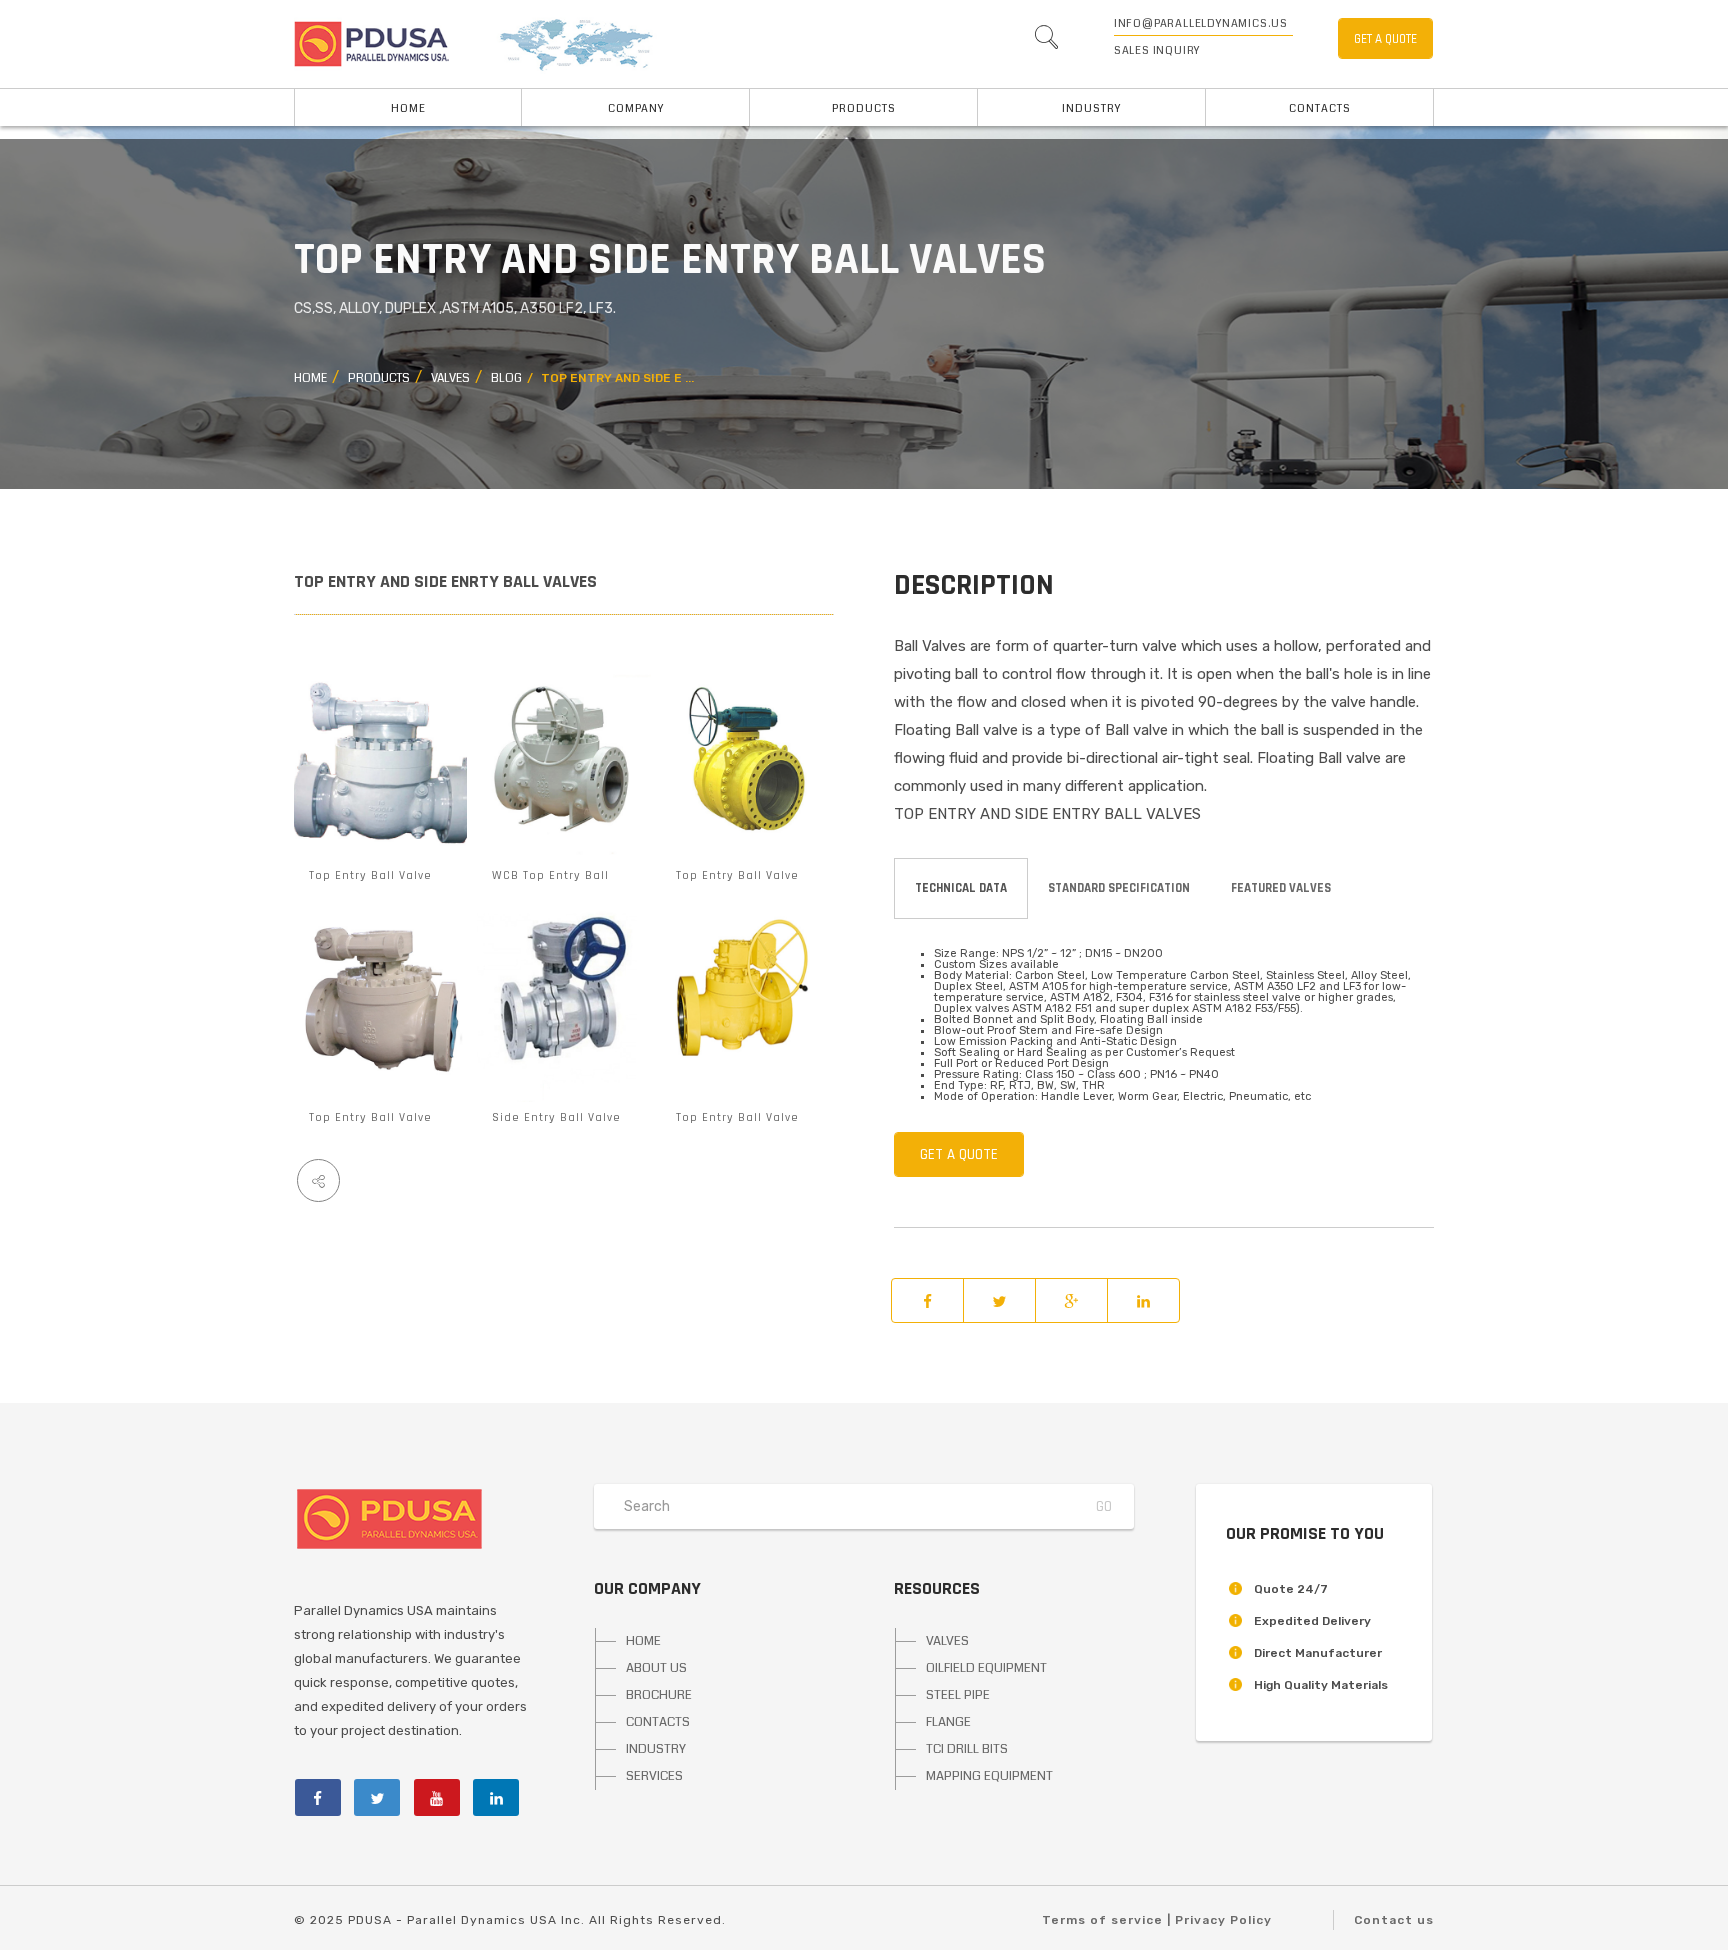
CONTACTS (658, 1722)
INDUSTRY (1091, 108)
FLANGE (948, 1722)
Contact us (1394, 1920)
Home (310, 378)
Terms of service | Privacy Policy (1157, 1920)
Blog (506, 378)
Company (636, 108)
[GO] (1046, 42)
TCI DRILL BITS (967, 1749)
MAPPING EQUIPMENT (989, 1776)
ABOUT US (656, 1668)
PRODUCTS (864, 108)
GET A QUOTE (1385, 39)
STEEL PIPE (958, 1695)
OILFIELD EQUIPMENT (986, 1668)
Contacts (1320, 108)
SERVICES (654, 1776)
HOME (408, 108)
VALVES (450, 378)
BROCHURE (659, 1695)
